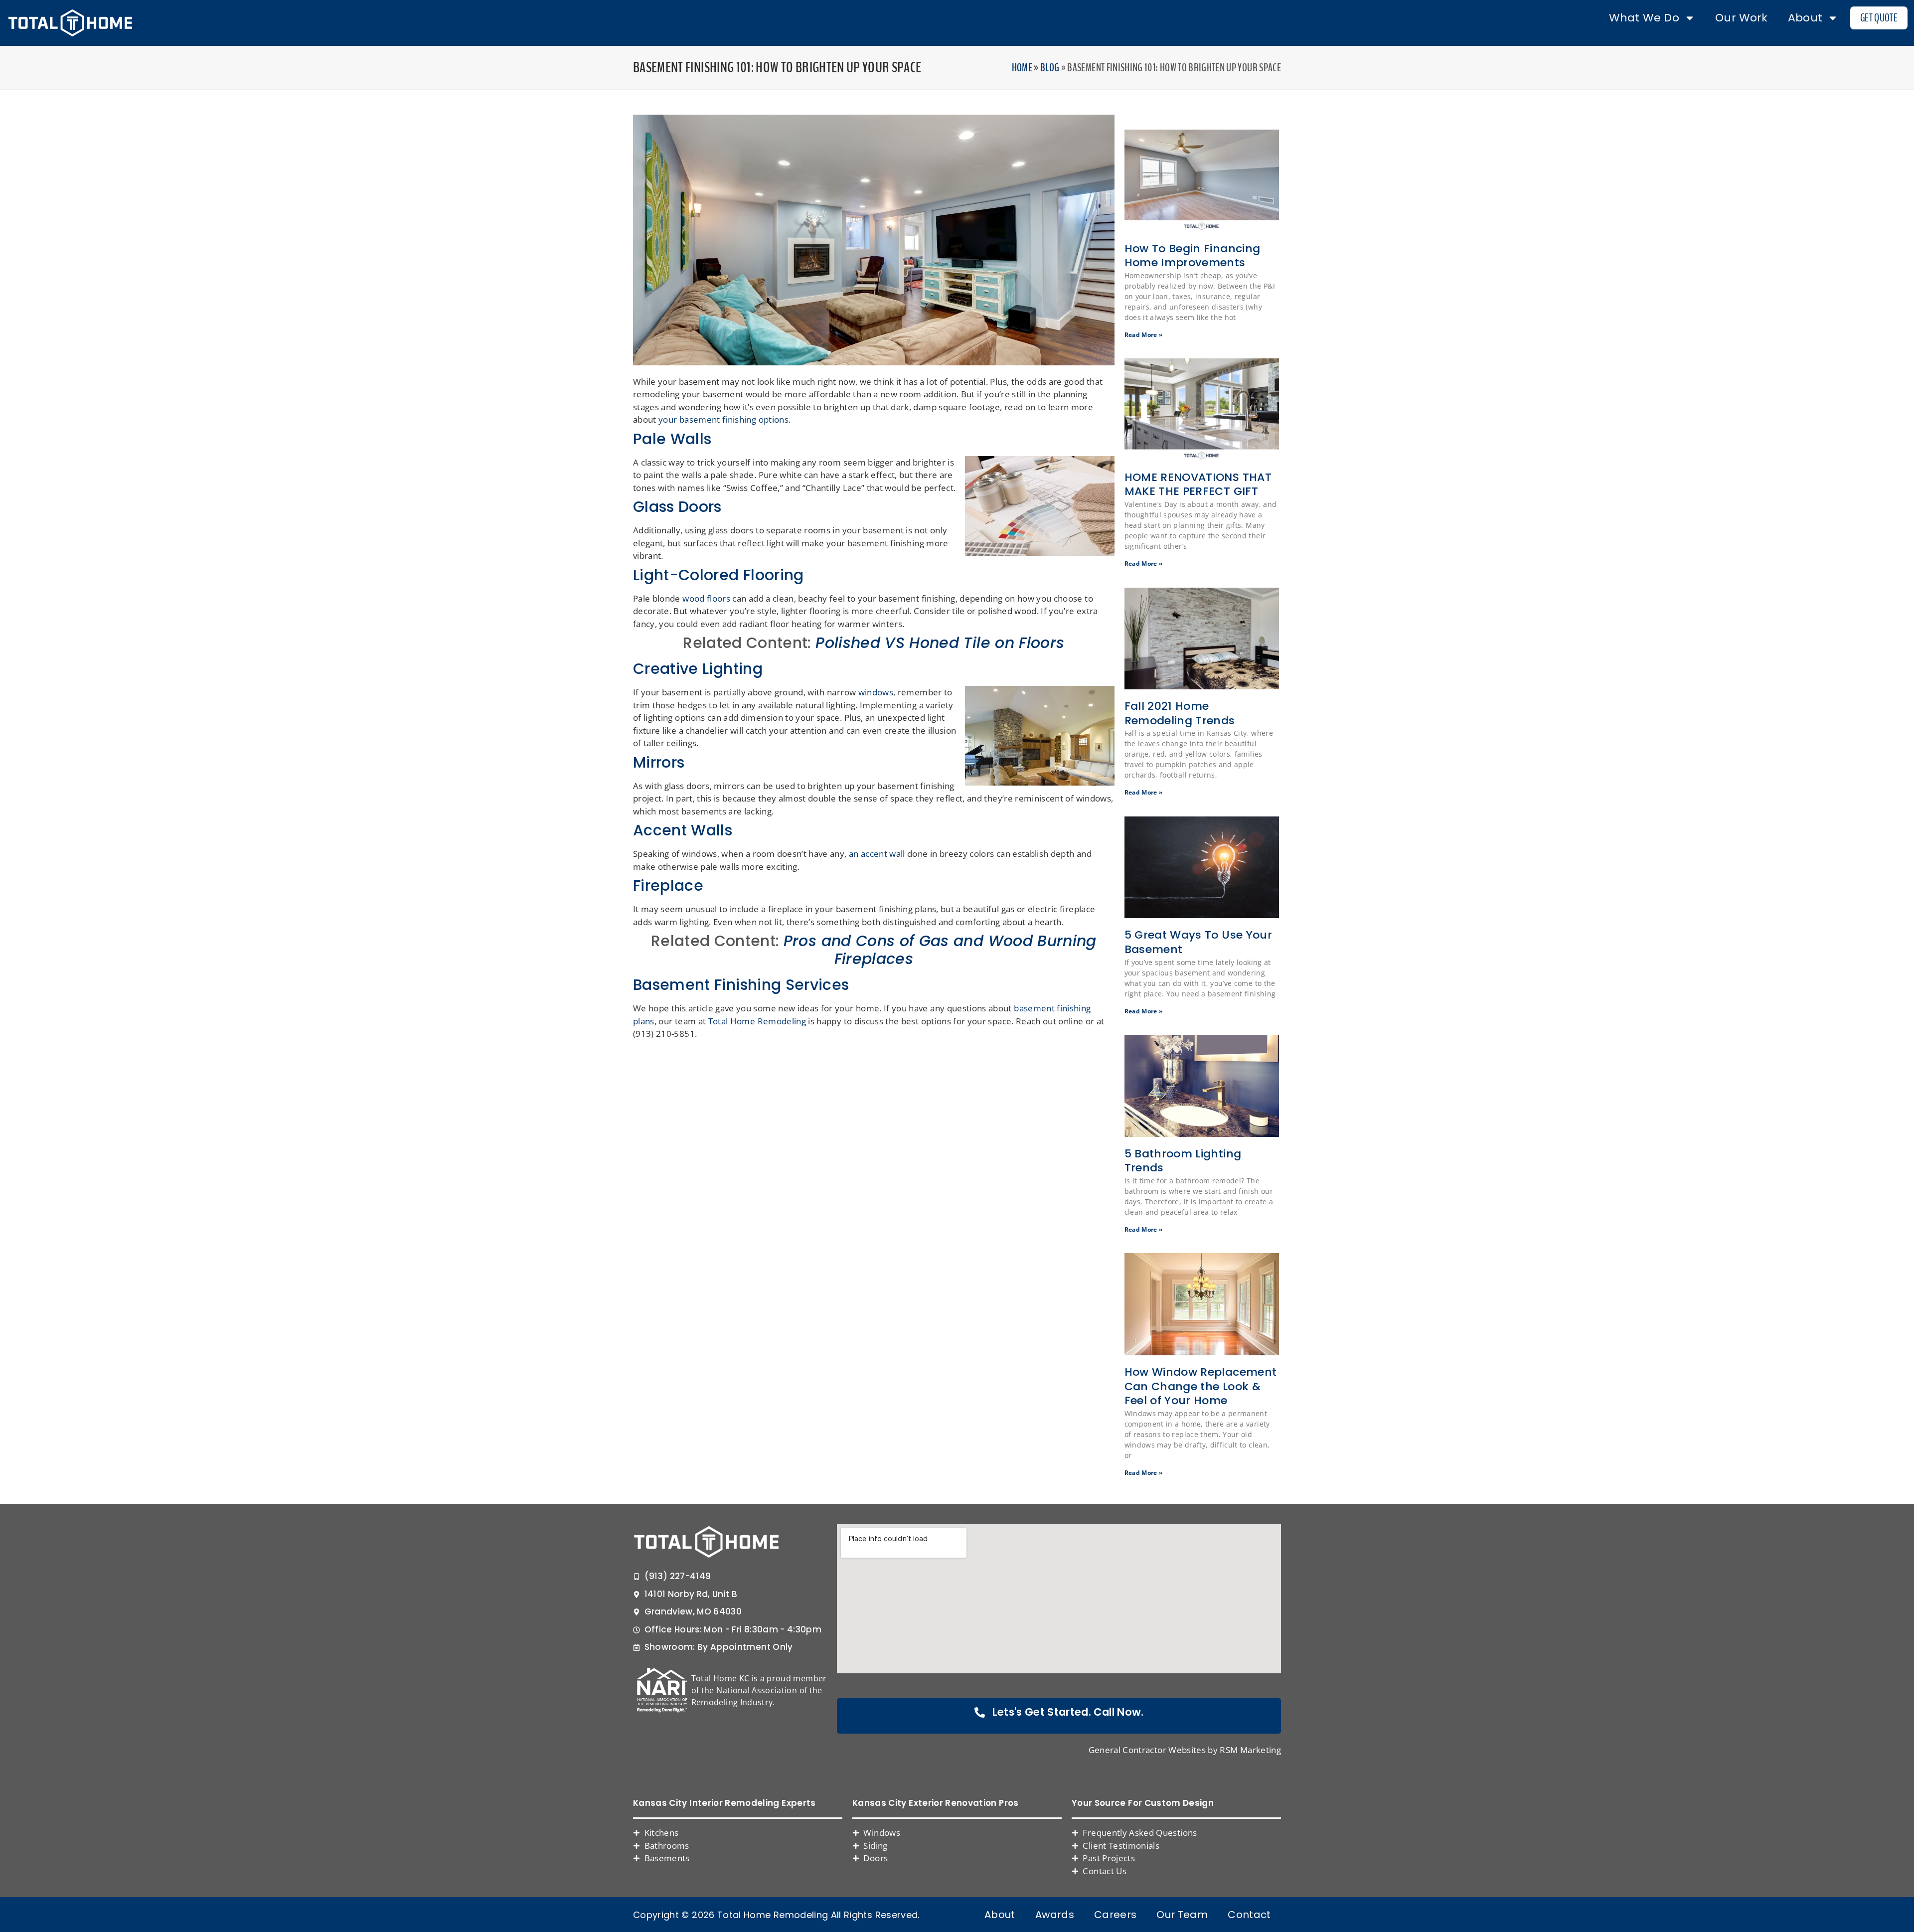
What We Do (1644, 18)
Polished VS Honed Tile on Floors (940, 643)
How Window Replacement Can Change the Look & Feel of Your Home (1201, 1386)
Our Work (1742, 18)
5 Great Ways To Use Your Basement (1198, 942)
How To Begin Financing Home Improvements (1193, 256)
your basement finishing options (723, 419)
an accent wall (877, 854)
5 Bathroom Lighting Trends (1183, 1161)
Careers (1115, 1915)
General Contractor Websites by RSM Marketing (1185, 1750)
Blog (1050, 68)
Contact (1249, 1915)
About (1805, 18)
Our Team (1182, 1915)
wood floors (706, 598)
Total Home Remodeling (757, 1021)
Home (1022, 68)
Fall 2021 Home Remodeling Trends (1180, 713)
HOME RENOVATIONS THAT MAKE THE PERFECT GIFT (1198, 484)
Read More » (1144, 335)
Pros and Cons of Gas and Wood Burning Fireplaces (940, 950)
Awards (1055, 1915)
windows (876, 692)
